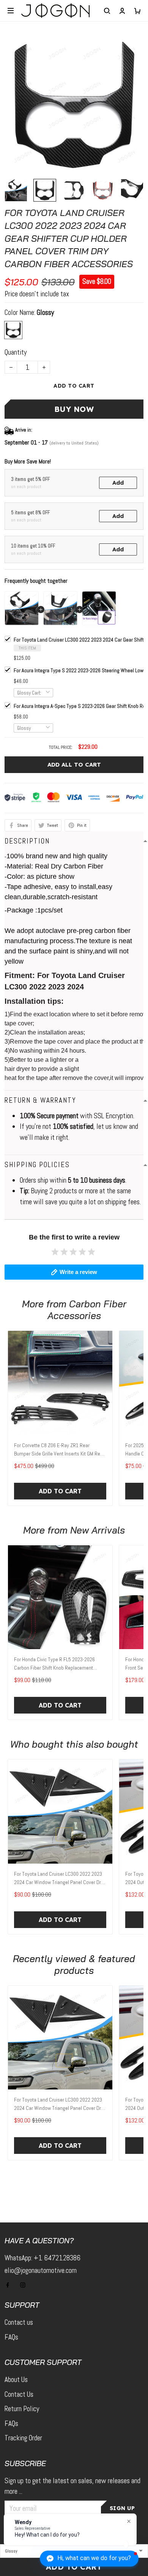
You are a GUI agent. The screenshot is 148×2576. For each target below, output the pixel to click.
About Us (16, 2380)
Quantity (16, 352)
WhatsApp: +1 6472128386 (43, 2258)
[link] (24, 2516)
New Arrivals (98, 1530)
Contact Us (19, 2394)
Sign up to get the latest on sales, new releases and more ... (72, 2486)
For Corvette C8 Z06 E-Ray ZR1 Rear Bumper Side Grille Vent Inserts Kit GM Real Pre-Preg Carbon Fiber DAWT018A (59, 1450)
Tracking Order (23, 2438)
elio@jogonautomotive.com (41, 2270)
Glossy (45, 312)
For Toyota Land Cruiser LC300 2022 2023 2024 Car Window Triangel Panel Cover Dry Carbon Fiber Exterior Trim (59, 1879)
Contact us (19, 2322)
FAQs (11, 2337)
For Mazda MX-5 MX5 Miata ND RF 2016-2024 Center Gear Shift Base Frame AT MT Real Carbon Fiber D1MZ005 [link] (86, 2519)
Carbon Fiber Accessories (87, 1310)
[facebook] (10, 2285)
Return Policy (22, 2409)
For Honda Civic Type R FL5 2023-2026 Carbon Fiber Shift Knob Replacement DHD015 (54, 1664)
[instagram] (25, 2285)
